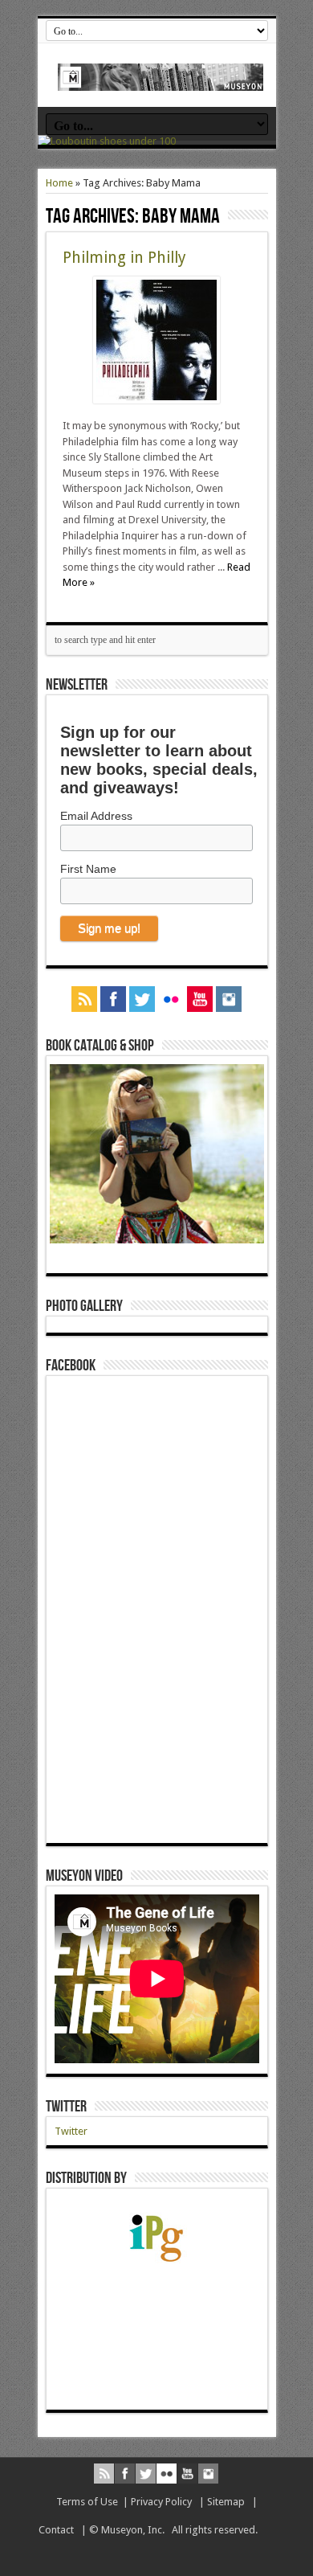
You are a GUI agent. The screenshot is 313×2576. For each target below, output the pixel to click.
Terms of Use (87, 2502)
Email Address (96, 816)
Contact (56, 2530)
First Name (88, 869)
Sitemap (226, 2502)
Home (59, 183)
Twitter (66, 2107)
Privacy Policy (161, 2502)
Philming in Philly (124, 258)
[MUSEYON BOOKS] (161, 79)
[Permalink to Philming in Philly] (156, 400)
